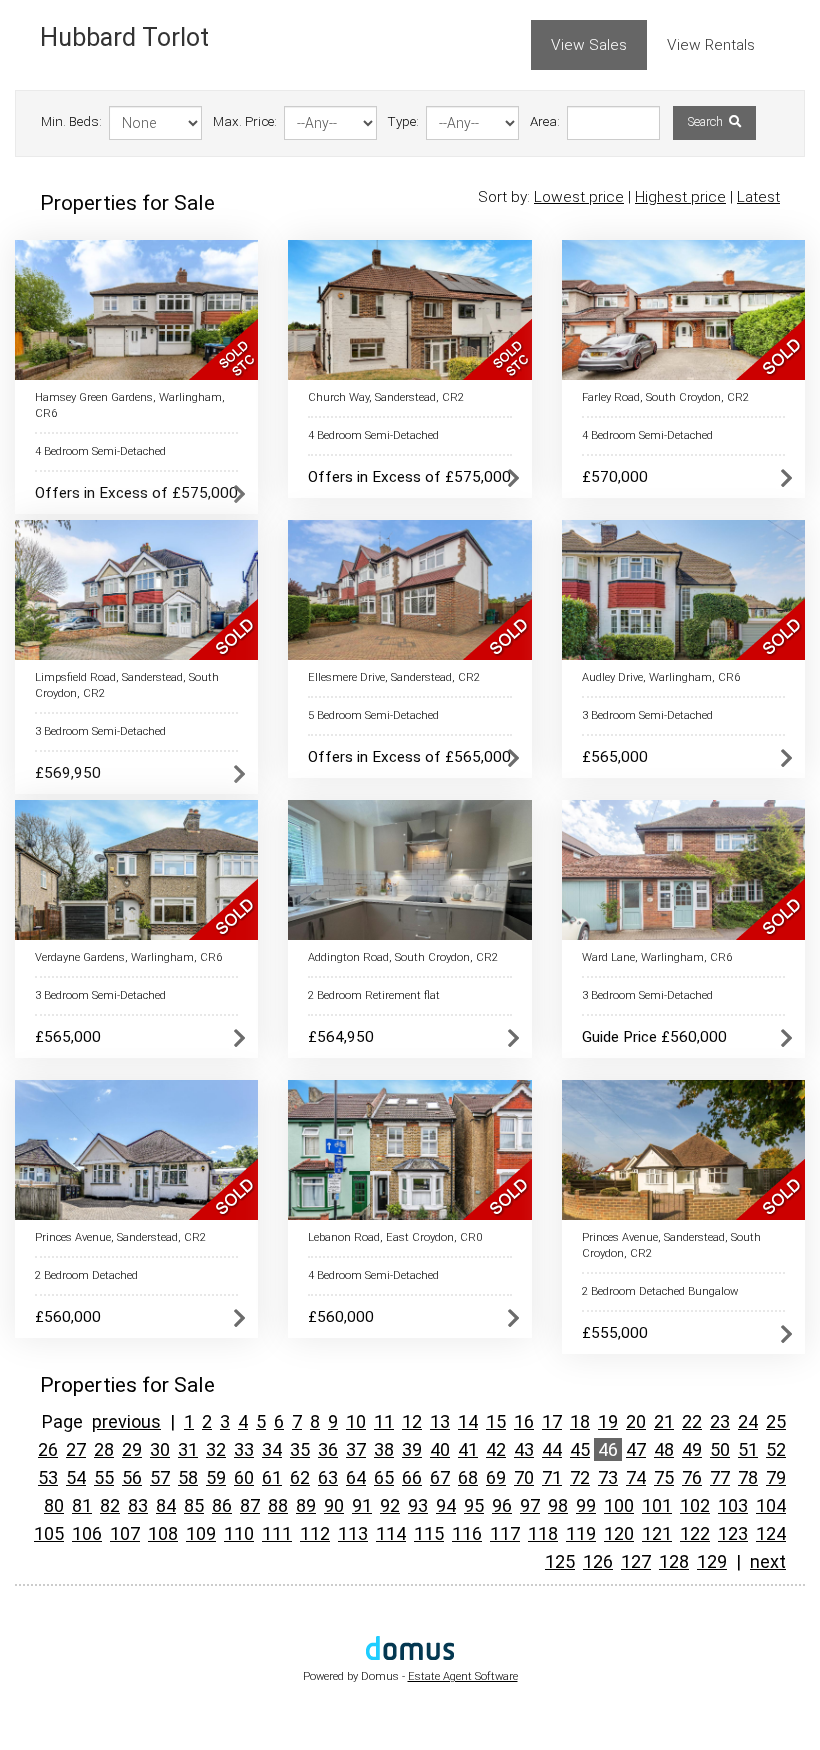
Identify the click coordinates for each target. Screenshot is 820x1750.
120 (619, 1533)
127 (636, 1561)
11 (384, 1421)
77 (720, 1477)
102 (695, 1505)
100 (619, 1505)
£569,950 (68, 773)
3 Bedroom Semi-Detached (100, 731)
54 (76, 1477)
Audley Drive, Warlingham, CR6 (661, 677)
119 (581, 1533)
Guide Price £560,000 (654, 1037)
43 (524, 1449)
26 (48, 1449)
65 (384, 1477)
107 (125, 1533)
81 (82, 1505)
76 (692, 1477)
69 (496, 1477)
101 (657, 1505)
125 (560, 1561)
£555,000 (615, 1333)
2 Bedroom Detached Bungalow (660, 1291)
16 (524, 1421)
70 (524, 1477)
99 (586, 1505)
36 (328, 1449)
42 (496, 1449)
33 (244, 1449)
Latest (758, 197)
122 (695, 1533)
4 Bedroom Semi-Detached (100, 451)
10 (356, 1421)
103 (733, 1505)
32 (216, 1449)
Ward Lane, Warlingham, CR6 (657, 957)
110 (239, 1533)
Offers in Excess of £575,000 (136, 493)
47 (636, 1449)
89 (306, 1505)
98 (558, 1505)
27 (76, 1449)
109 (201, 1533)
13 (440, 1421)
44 (552, 1449)
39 (412, 1449)
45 (580, 1449)
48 (664, 1449)
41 (468, 1449)
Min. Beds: (71, 121)
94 (446, 1505)
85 (194, 1505)
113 (353, 1533)
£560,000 (68, 1317)
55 (104, 1477)
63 (328, 1477)
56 (132, 1477)
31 (188, 1449)
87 (250, 1505)
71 (552, 1477)
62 (300, 1477)
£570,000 (615, 477)
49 (692, 1449)
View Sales (589, 45)
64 (356, 1477)
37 (356, 1449)
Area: (545, 121)
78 (748, 1477)
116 (467, 1533)
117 (505, 1533)
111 (277, 1533)
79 (776, 1477)
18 (580, 1421)
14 (468, 1421)
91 (362, 1505)
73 (608, 1477)
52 (776, 1449)
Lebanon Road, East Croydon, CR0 (395, 1237)
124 (771, 1533)
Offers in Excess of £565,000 (409, 757)
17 (552, 1421)
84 (166, 1505)
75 (664, 1477)
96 (502, 1505)
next (768, 1561)
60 (244, 1477)
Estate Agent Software (463, 1676)
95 (474, 1505)
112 (315, 1533)
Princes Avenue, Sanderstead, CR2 (120, 1237)
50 (720, 1449)
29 (132, 1449)
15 (496, 1421)
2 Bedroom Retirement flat (374, 995)
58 (188, 1477)
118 (543, 1533)
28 (104, 1449)
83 (138, 1505)
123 (733, 1533)
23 (720, 1421)
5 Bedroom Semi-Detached (373, 715)
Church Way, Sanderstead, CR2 (386, 397)
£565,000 (615, 757)
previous (126, 1421)
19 (608, 1421)
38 (384, 1449)
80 (54, 1505)
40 (440, 1449)
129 (712, 1561)
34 (272, 1449)
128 (674, 1561)
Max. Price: (245, 121)
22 (692, 1421)
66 (412, 1477)
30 (160, 1449)
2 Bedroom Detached (86, 1275)
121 (657, 1533)
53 (48, 1477)
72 (580, 1477)
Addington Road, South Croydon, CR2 (403, 957)
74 (636, 1477)
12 (412, 1421)
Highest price (680, 197)
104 (771, 1505)
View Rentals (711, 45)
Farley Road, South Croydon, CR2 (665, 397)
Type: (403, 121)
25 (776, 1421)
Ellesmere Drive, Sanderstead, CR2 (394, 677)
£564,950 (341, 1037)
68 (468, 1477)
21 (664, 1421)
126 (598, 1561)
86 (222, 1505)
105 (49, 1533)
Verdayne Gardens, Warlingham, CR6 (128, 957)
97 (530, 1505)
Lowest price (579, 197)
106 (87, 1533)
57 (160, 1477)
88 (278, 1505)
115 (429, 1533)
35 (300, 1449)
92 (390, 1505)
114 (391, 1533)
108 (163, 1533)
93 (418, 1505)
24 (748, 1421)
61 (272, 1477)
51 (748, 1449)
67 (440, 1477)
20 (636, 1421)
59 (216, 1477)
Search (707, 122)
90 (334, 1505)
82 (110, 1505)
